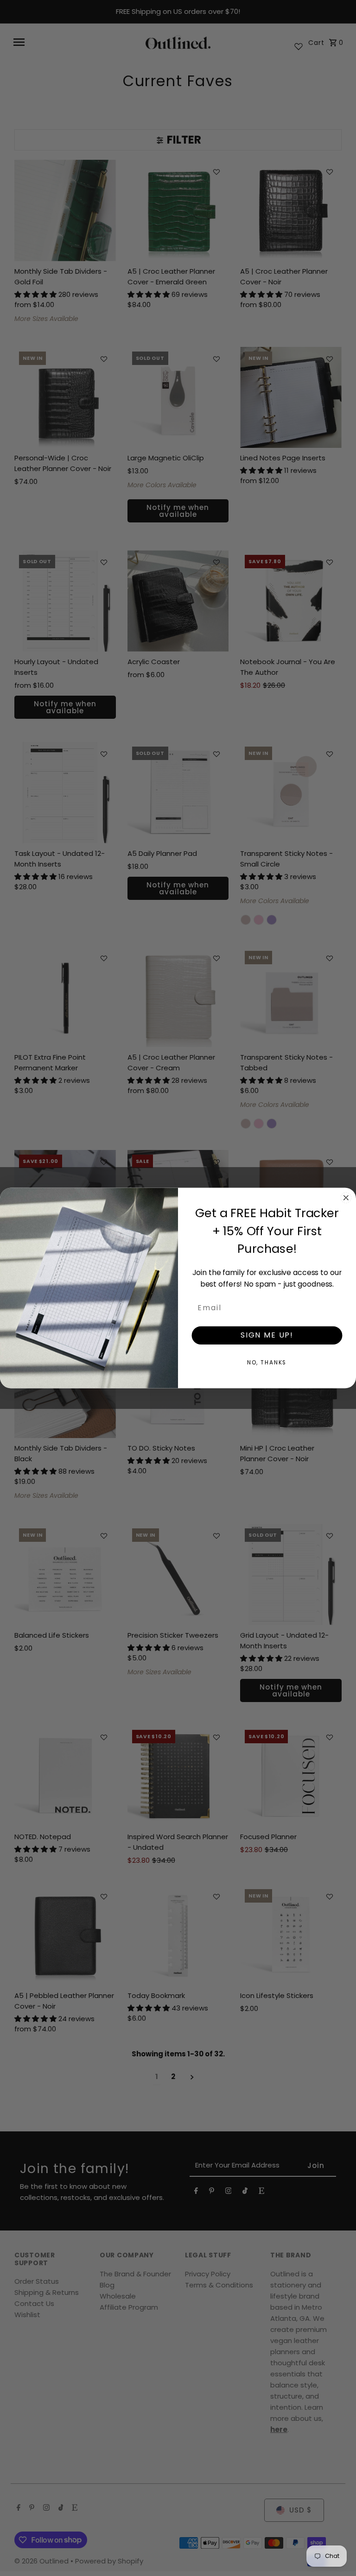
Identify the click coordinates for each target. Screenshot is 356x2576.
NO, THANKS (267, 1362)
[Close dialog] (346, 1198)
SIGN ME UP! (267, 1335)
